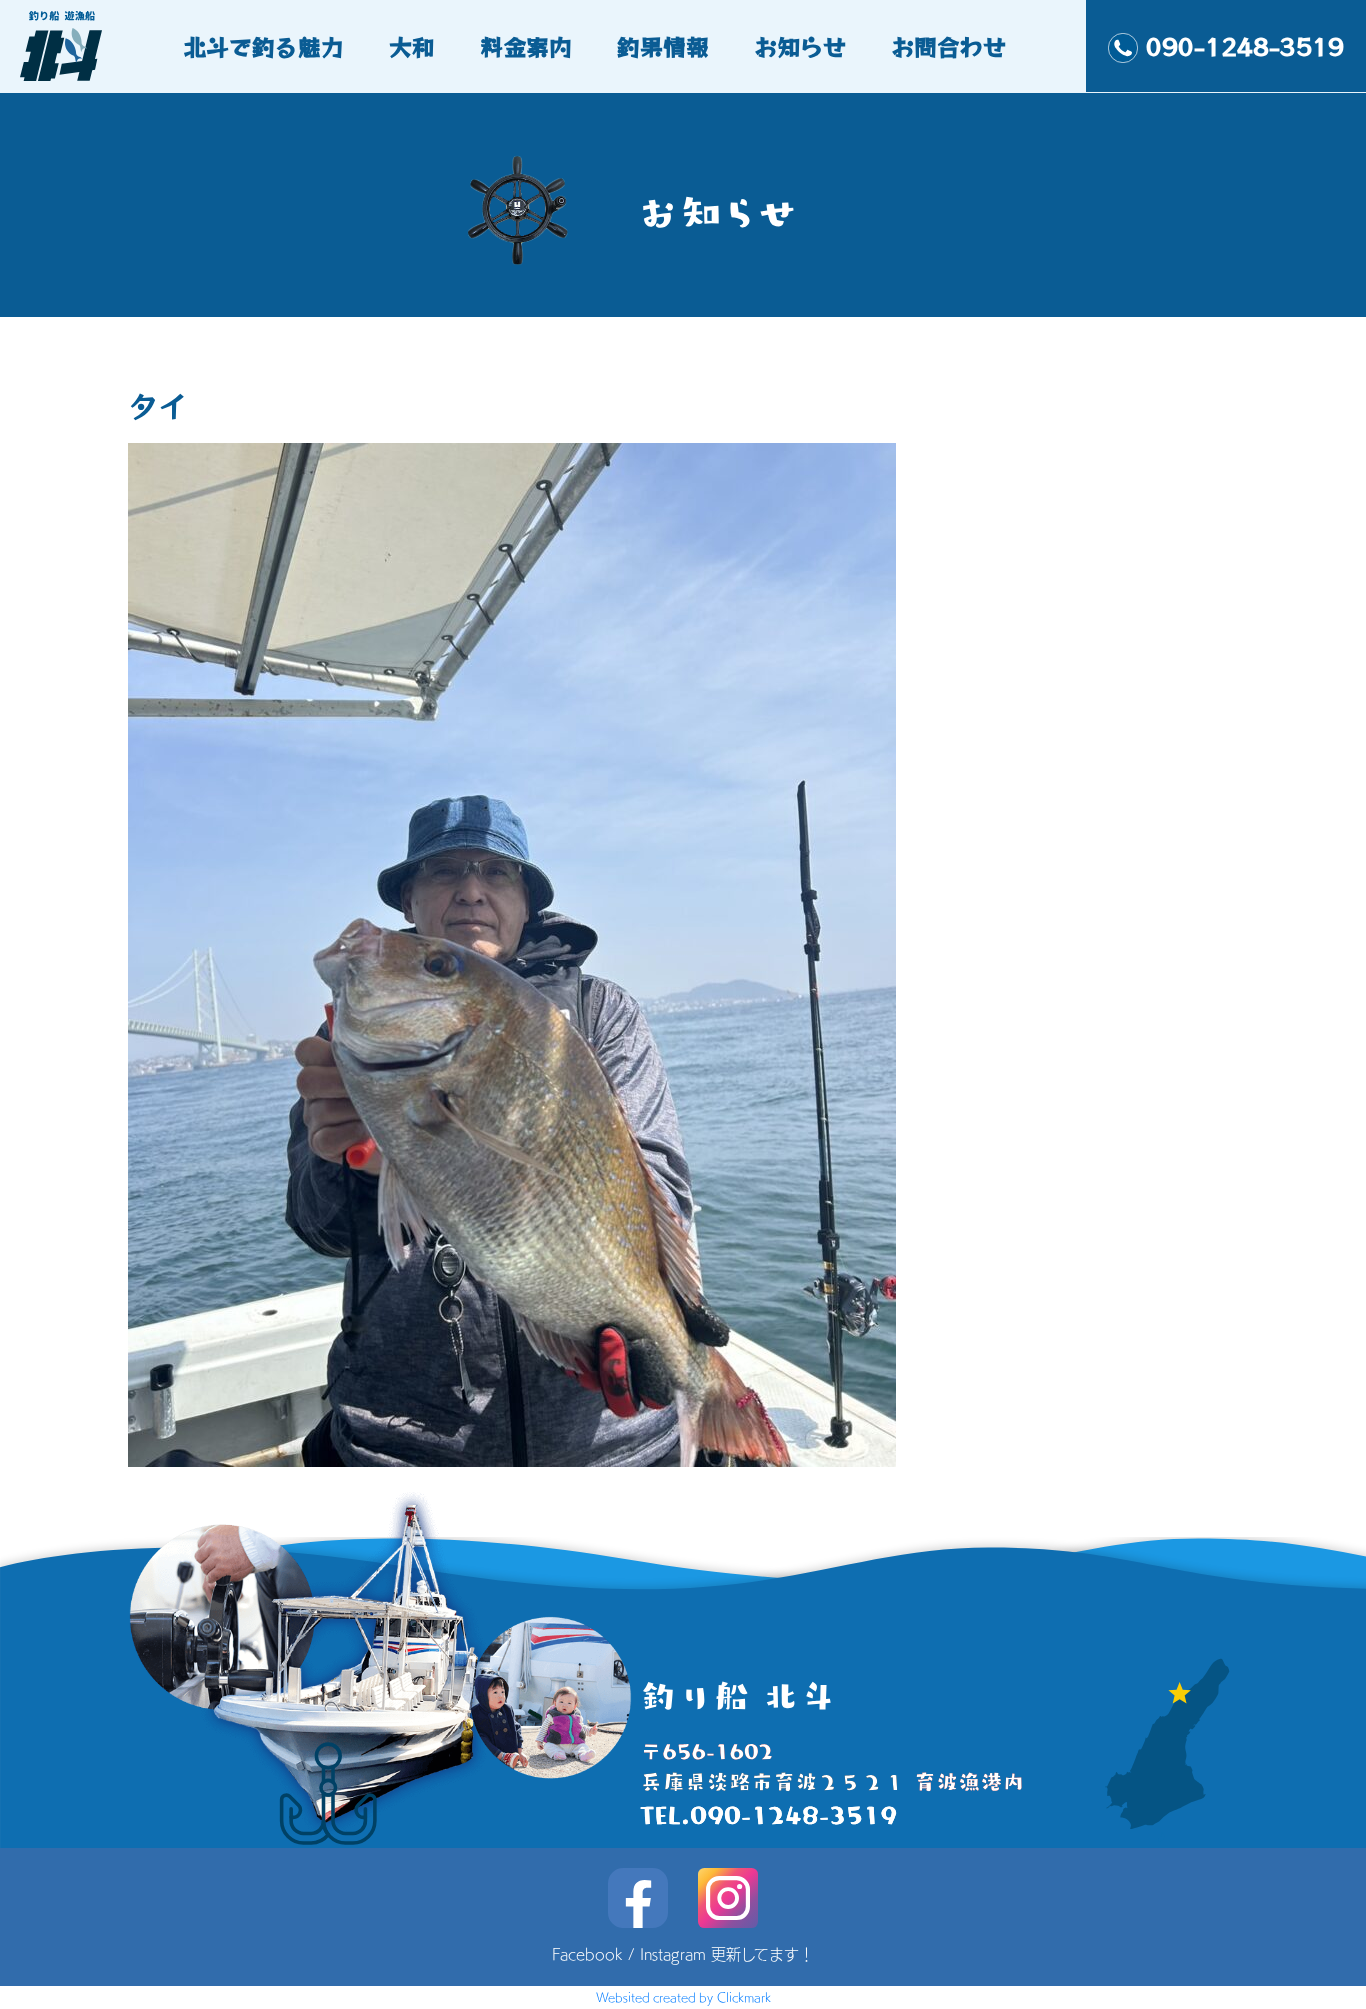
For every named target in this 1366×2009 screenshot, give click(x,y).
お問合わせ (948, 46)
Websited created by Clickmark (683, 1997)
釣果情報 (663, 46)
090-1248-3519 (1245, 46)
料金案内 (526, 46)
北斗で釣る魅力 (263, 46)
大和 (412, 46)
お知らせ (800, 46)
